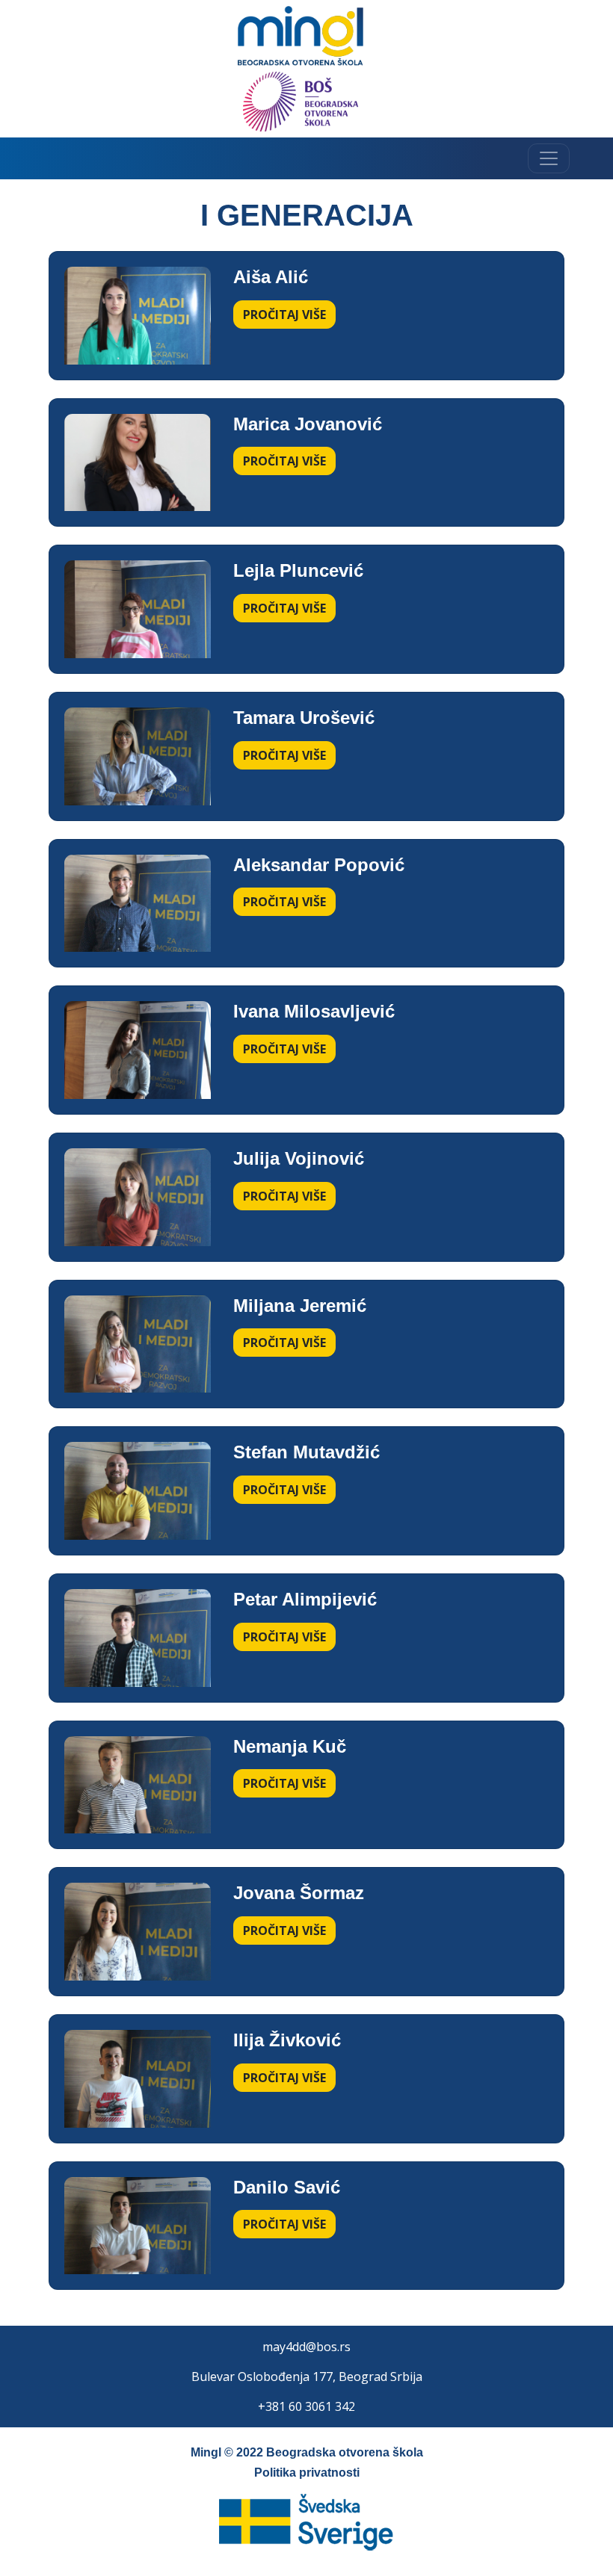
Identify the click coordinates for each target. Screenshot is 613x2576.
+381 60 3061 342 (306, 2406)
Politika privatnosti (307, 2473)
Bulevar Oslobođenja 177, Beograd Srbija (307, 2377)
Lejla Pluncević (298, 570)
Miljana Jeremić (300, 1306)
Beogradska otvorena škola (345, 2452)
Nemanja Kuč (290, 1746)
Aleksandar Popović (319, 865)
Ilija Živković (287, 2040)
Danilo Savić (287, 2187)
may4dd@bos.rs (306, 2347)
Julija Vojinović (299, 1158)
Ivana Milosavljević (314, 1011)
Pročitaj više (284, 315)
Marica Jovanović (308, 424)
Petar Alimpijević (305, 1599)
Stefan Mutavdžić (306, 1452)
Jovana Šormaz (299, 1893)
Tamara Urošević (304, 718)
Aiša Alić (271, 277)
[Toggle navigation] (549, 158)
